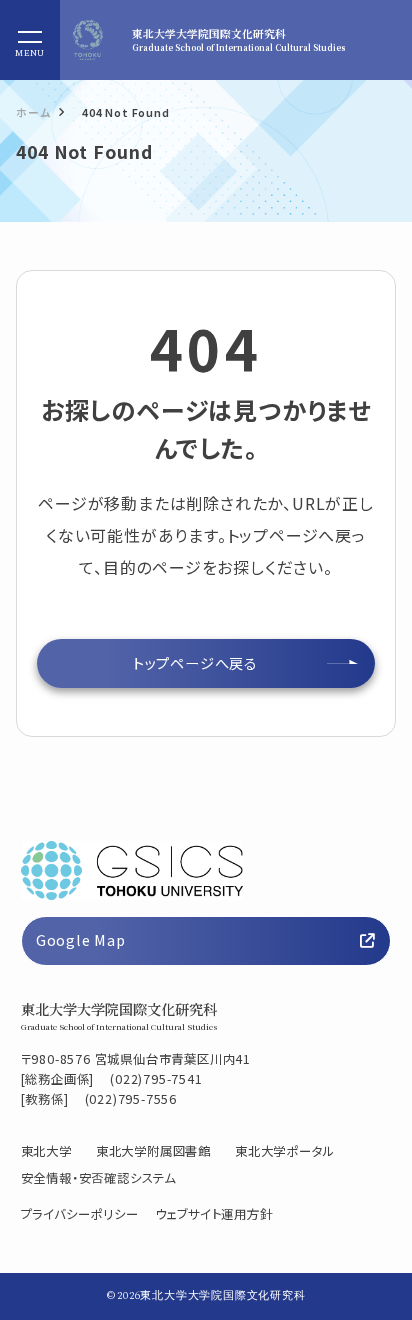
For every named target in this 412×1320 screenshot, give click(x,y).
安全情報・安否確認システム (98, 1178)
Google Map (81, 940)
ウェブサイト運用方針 (214, 1214)
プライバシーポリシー (80, 1214)
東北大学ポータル (284, 1151)
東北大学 (46, 1151)
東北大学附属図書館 (153, 1151)
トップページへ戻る (195, 663)
